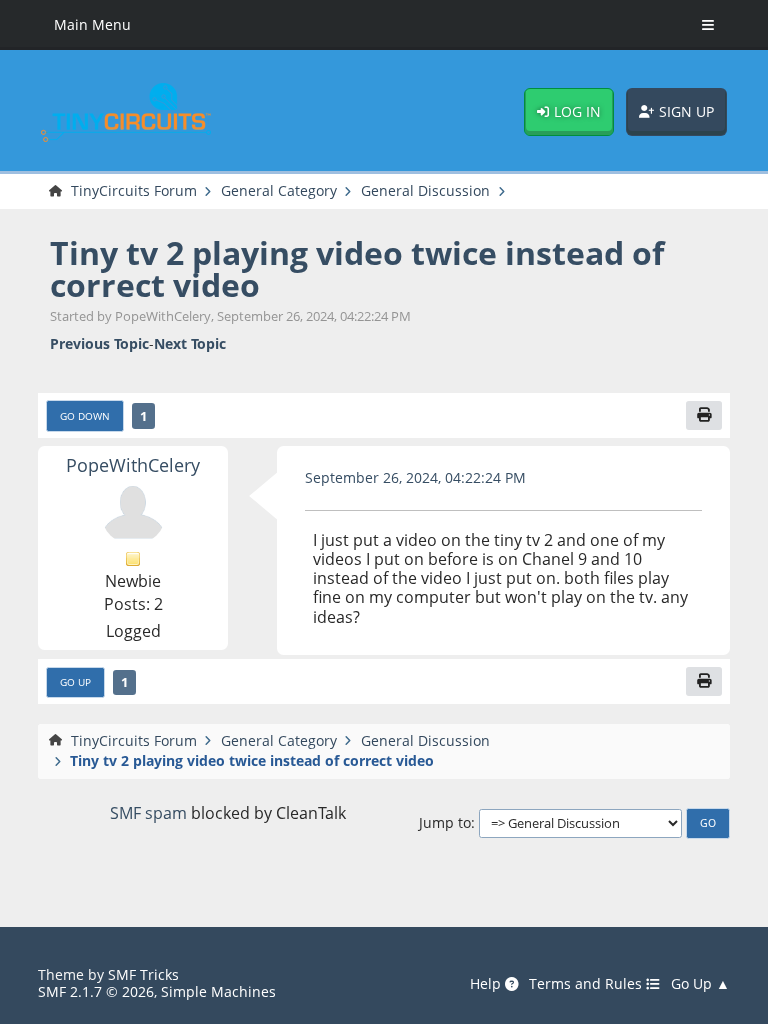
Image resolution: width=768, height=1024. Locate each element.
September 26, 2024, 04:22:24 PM (415, 477)
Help (487, 984)
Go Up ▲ (700, 984)
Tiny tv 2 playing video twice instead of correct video (357, 268)
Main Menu (92, 24)
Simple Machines (218, 991)
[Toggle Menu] (708, 25)
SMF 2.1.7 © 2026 (96, 991)
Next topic (190, 343)
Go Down (85, 416)
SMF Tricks (143, 974)
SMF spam (148, 813)
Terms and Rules (587, 984)
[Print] (704, 415)
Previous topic (99, 343)
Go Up (75, 682)
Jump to (445, 822)
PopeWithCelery (133, 464)
